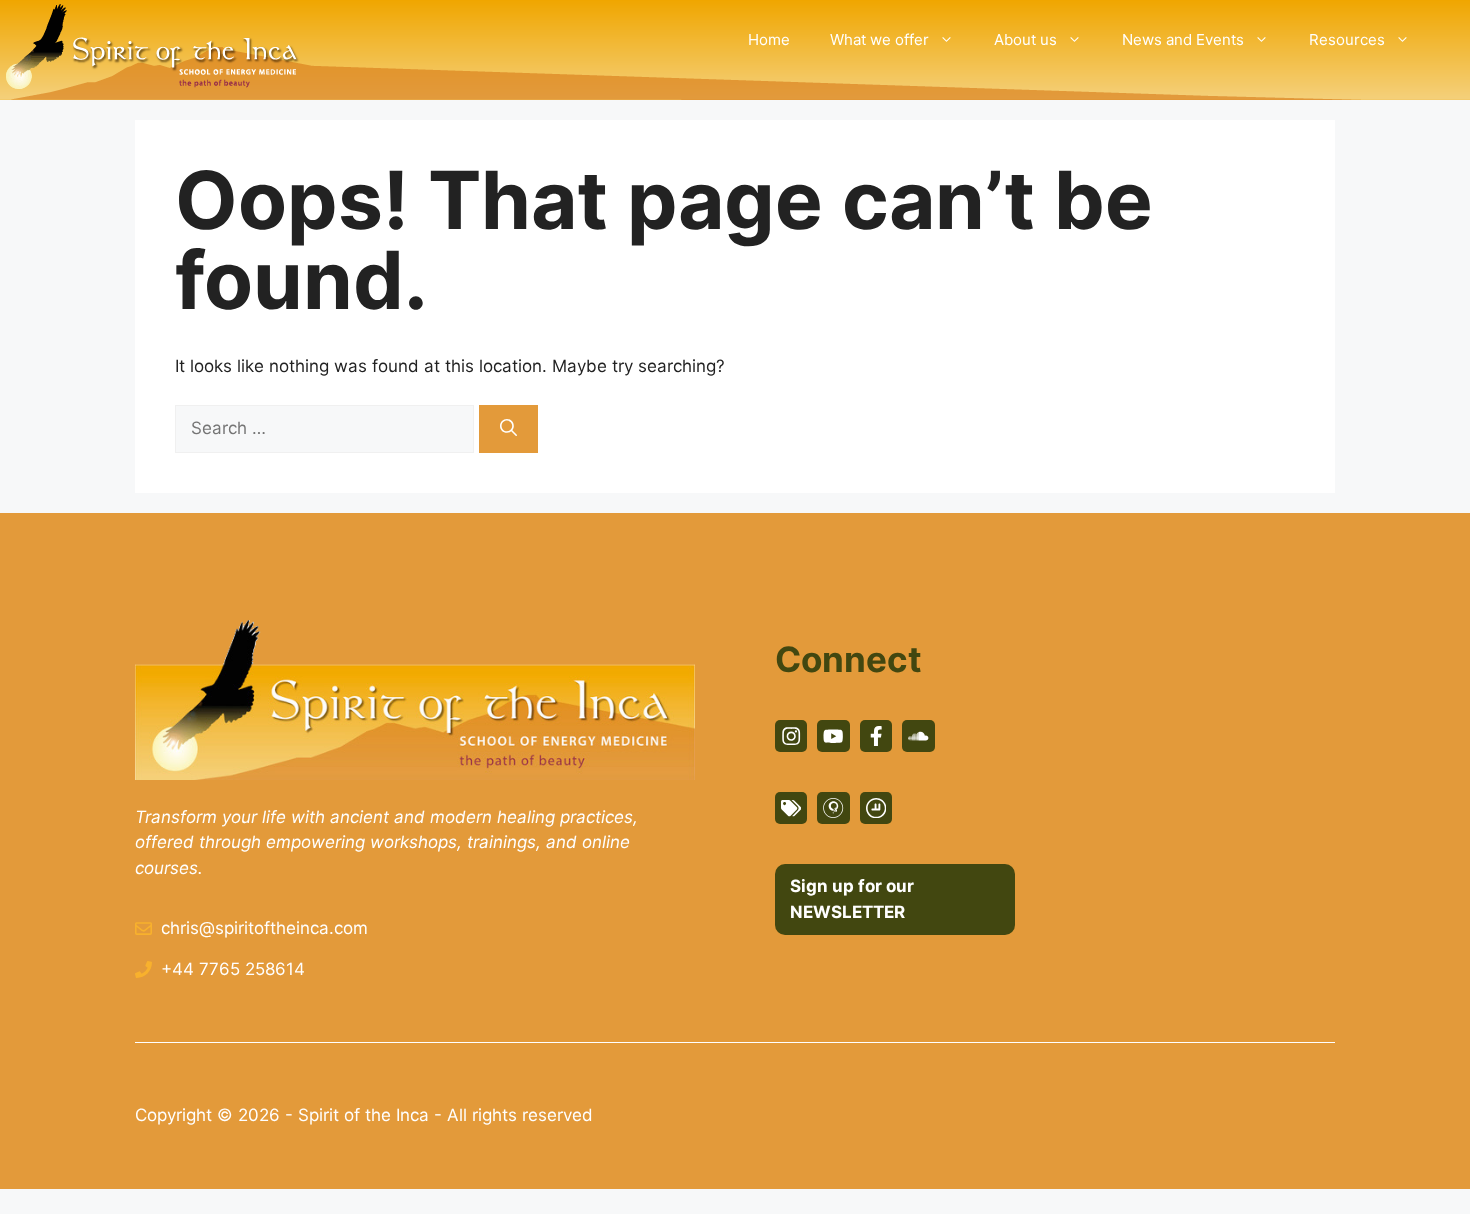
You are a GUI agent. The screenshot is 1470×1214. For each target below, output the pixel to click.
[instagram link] (791, 736)
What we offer (879, 39)
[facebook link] (876, 736)
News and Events (1183, 39)
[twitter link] (833, 736)
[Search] (508, 429)
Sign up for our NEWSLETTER (852, 899)
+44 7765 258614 (233, 969)
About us (1025, 39)
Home (769, 39)
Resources (1347, 39)
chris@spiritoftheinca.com (264, 928)
